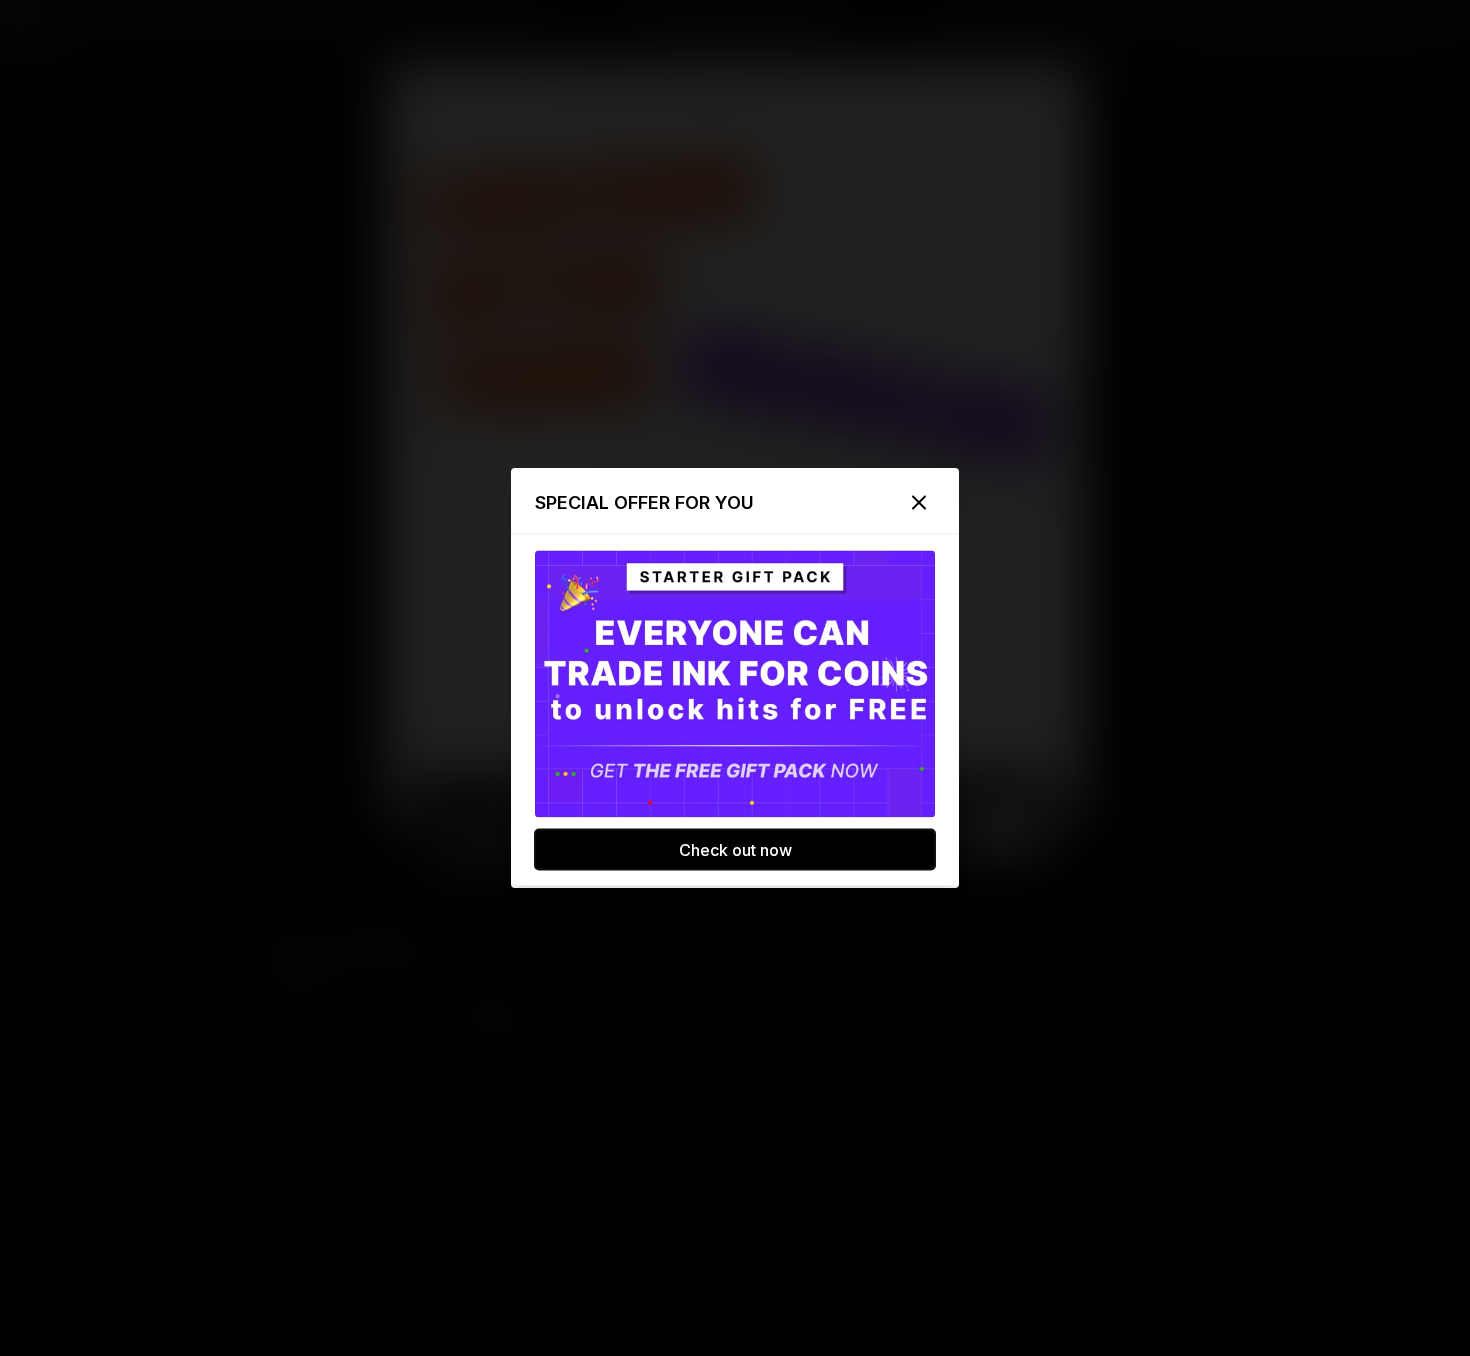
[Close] (919, 503)
